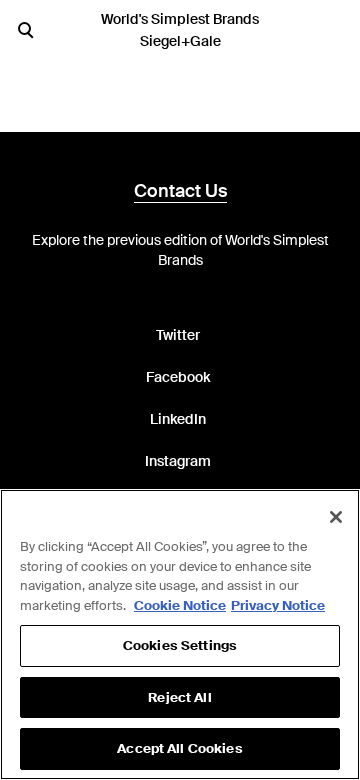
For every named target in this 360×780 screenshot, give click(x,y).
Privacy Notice (278, 605)
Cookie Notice (180, 605)
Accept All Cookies (179, 748)
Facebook (178, 377)
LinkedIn (178, 419)
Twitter (178, 335)
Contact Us (180, 191)
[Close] (336, 517)
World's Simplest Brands (180, 19)
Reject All (179, 697)
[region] (180, 634)
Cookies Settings (180, 645)
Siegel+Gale (180, 40)
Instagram (178, 461)
